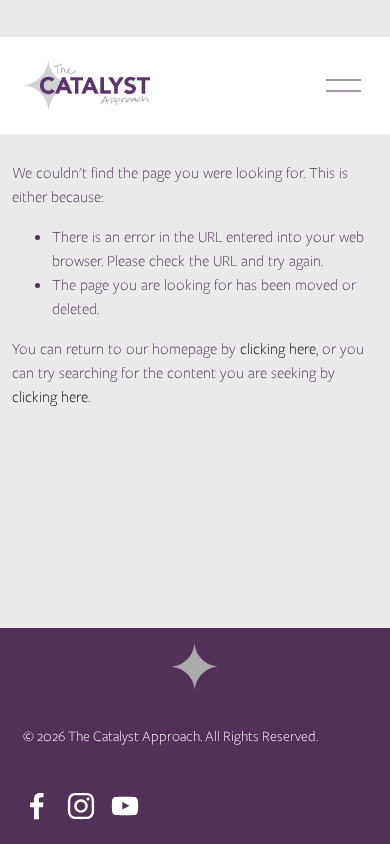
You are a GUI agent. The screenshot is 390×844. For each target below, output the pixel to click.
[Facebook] (37, 806)
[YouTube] (125, 806)
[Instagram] (81, 806)
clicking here (278, 349)
